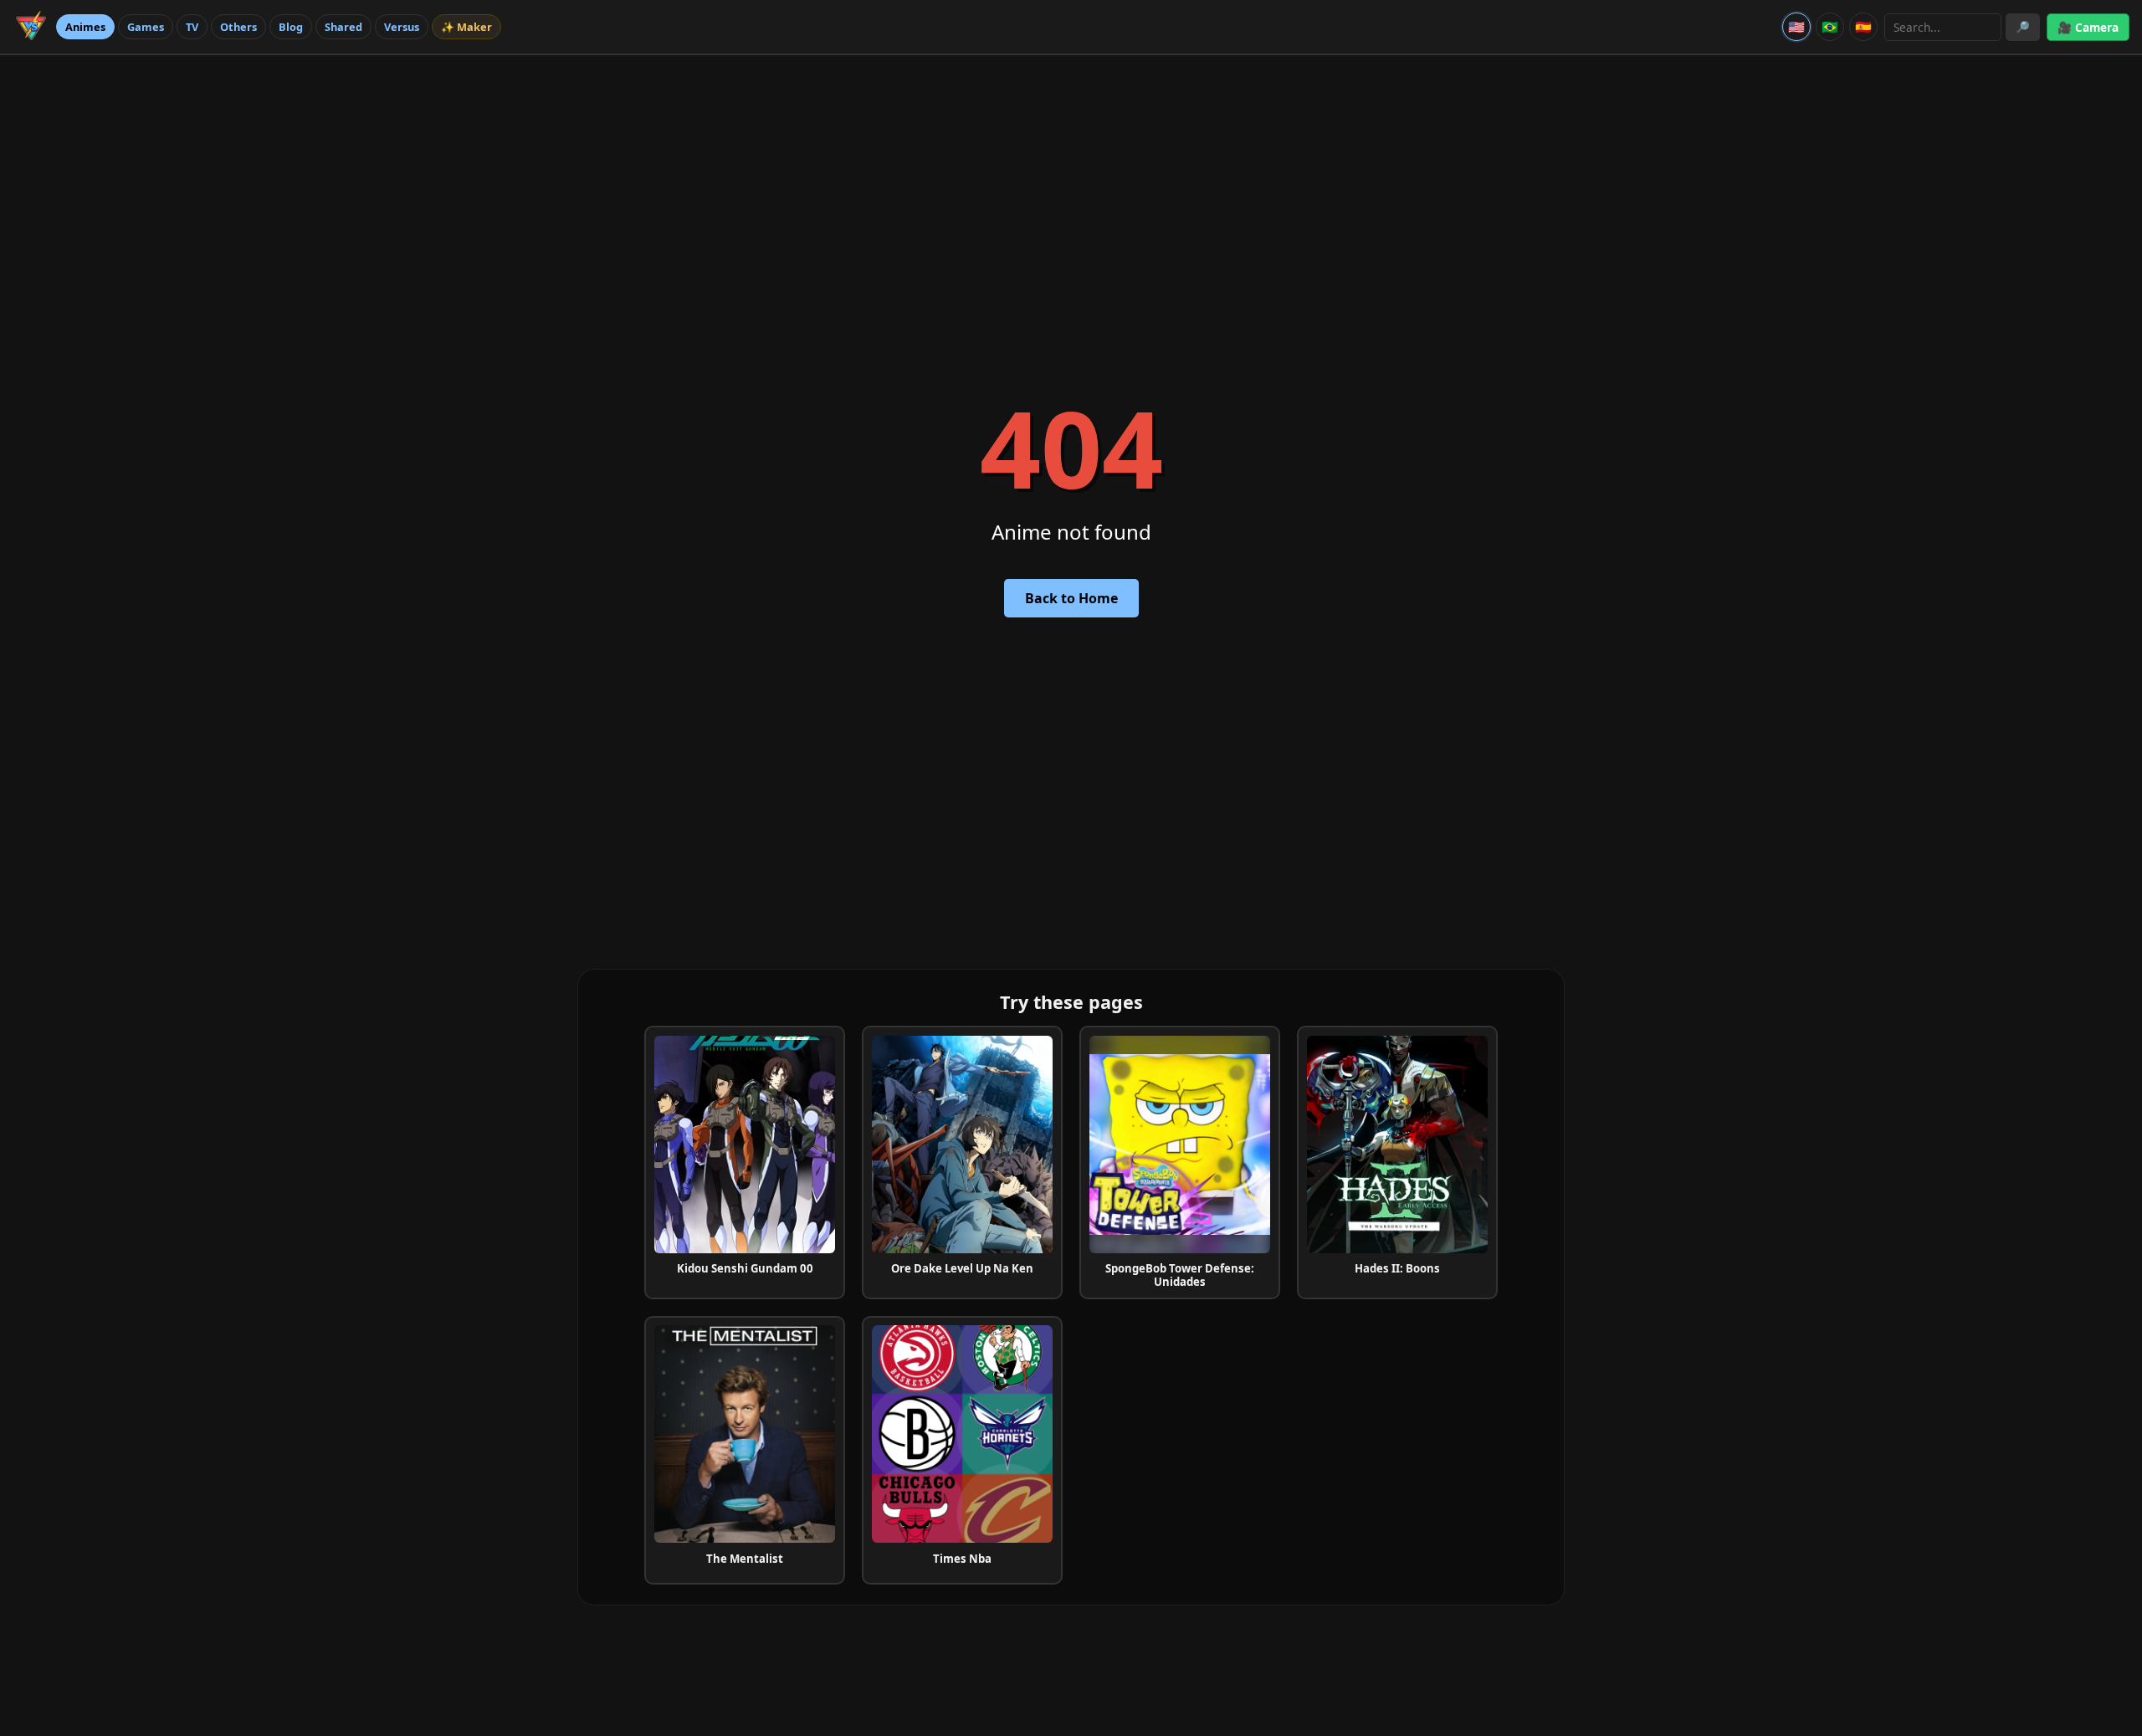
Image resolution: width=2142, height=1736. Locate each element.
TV (192, 27)
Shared (343, 27)
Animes (85, 27)
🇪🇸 (1863, 27)
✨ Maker (466, 27)
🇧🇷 (1830, 27)
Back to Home (1071, 598)
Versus (402, 27)
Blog (291, 27)
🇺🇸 (1796, 27)
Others (238, 27)
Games (146, 27)
